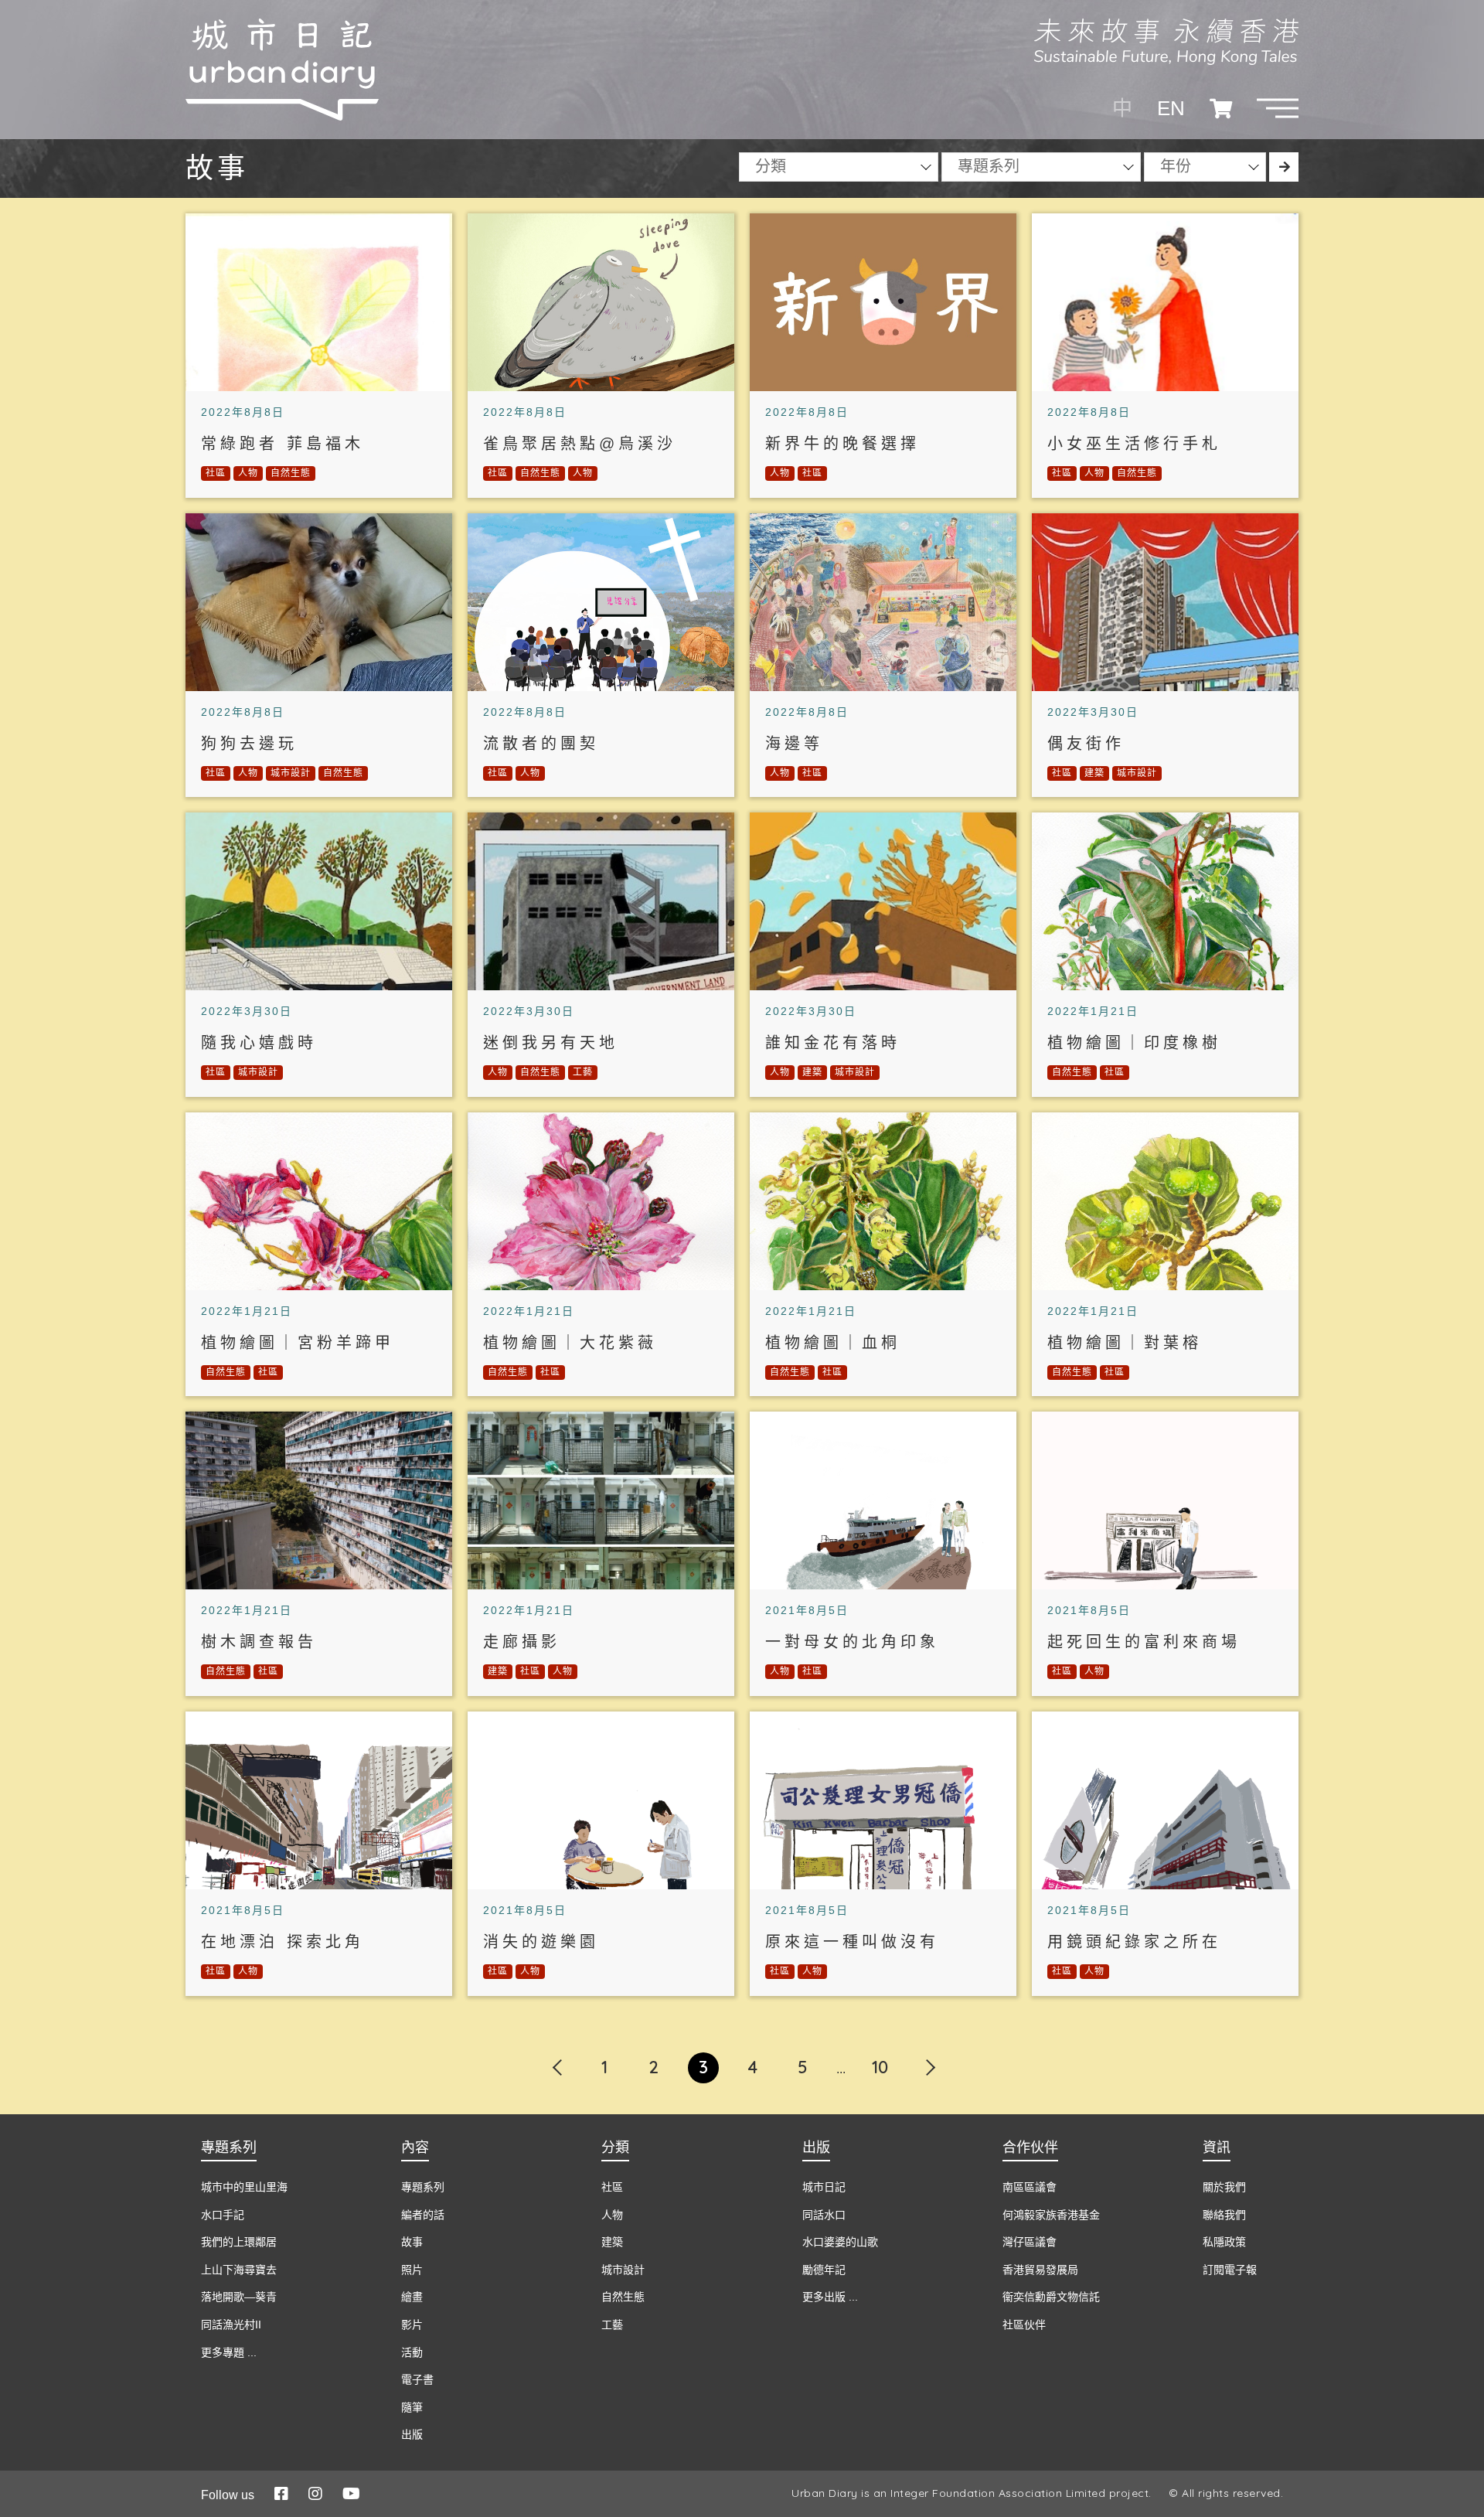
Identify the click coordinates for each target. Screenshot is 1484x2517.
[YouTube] (351, 2494)
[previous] (555, 2058)
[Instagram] (315, 2494)
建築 (1094, 773)
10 (880, 2067)
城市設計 (291, 773)
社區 (216, 473)
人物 (248, 473)
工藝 (583, 1072)
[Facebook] (281, 2494)
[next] (929, 2058)
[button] (1278, 108)
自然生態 (291, 473)
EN (1171, 108)
